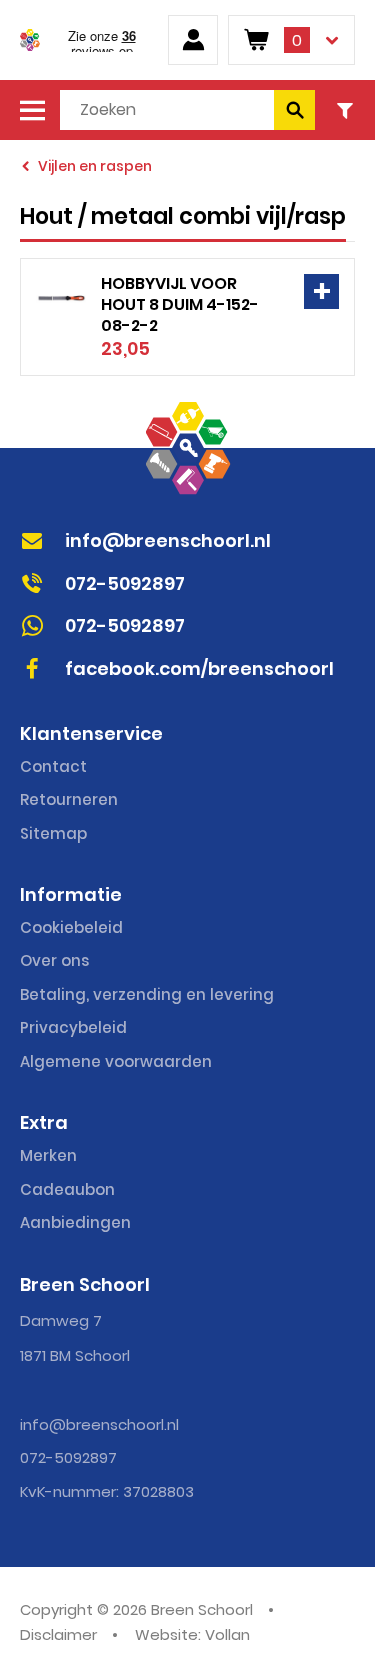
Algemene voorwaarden (116, 1061)
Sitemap (53, 833)
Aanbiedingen (75, 1222)
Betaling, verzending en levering (147, 994)
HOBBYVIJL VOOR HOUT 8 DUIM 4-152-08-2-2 (180, 304)
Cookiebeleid (71, 927)
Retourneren (69, 799)
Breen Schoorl (30, 40)
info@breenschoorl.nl (168, 540)
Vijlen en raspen (95, 166)
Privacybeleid (73, 1027)
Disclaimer (58, 1634)
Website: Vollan (192, 1634)
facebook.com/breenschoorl (199, 668)
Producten (32, 110)
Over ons (54, 960)
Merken (48, 1155)
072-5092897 (125, 583)
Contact (53, 766)
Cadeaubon (67, 1189)
